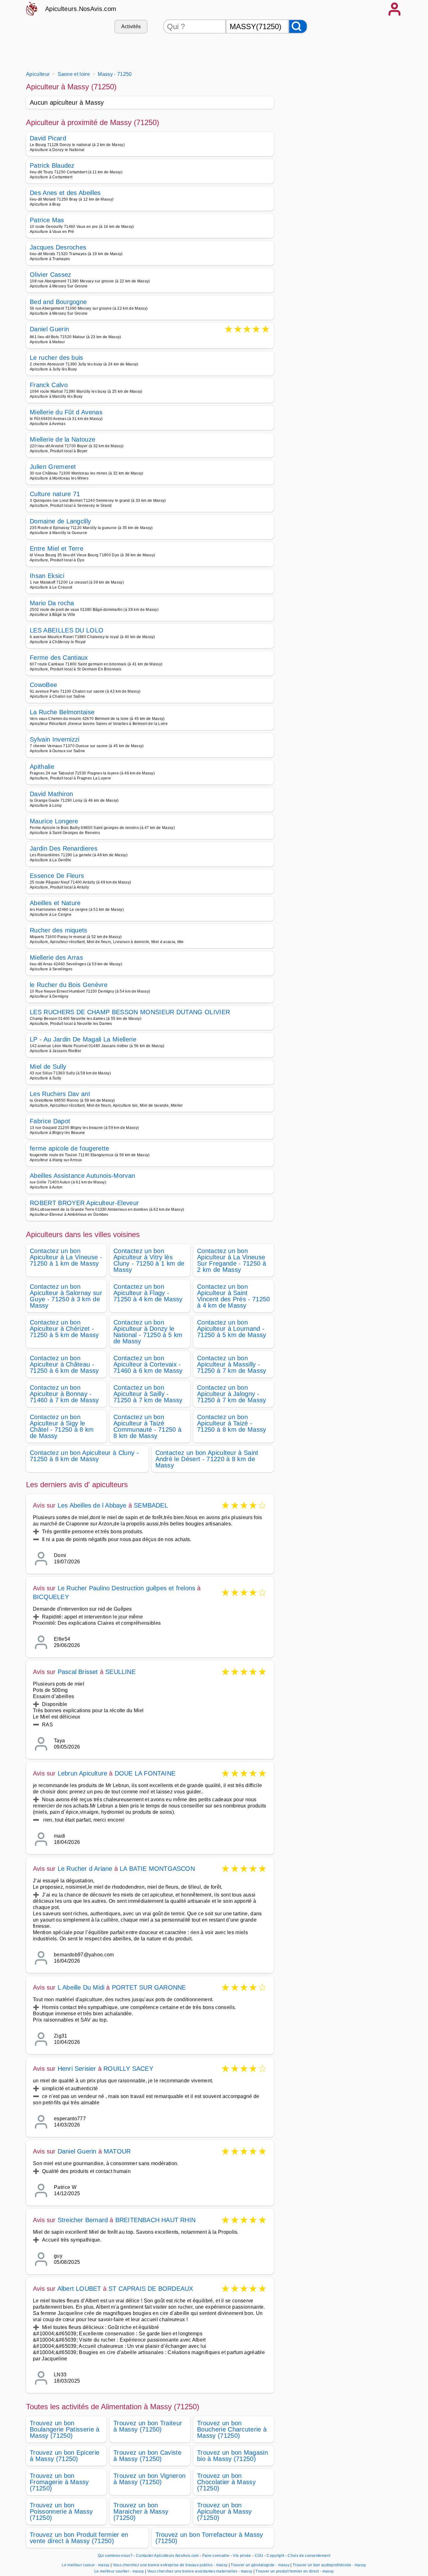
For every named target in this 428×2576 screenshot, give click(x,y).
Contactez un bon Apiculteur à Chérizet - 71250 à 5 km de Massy (64, 1329)
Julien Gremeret (53, 467)
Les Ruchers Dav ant (60, 1094)
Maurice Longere (54, 821)
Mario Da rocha (52, 603)
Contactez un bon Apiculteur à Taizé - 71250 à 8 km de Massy (232, 1423)
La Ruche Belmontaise (62, 712)
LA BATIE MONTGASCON (157, 1869)
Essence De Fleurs (57, 876)
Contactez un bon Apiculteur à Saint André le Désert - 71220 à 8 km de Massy (207, 1459)
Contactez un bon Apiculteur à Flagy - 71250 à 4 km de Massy (148, 1293)
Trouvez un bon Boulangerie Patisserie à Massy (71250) (65, 2429)
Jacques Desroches (58, 247)
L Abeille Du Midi (81, 1987)
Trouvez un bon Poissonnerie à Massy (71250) (61, 2511)
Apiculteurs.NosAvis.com (81, 9)
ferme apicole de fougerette (70, 1148)
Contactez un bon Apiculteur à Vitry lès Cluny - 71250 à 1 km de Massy (149, 1260)
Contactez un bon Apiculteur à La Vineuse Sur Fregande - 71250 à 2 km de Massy (232, 1260)
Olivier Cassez (50, 275)
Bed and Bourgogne (58, 302)
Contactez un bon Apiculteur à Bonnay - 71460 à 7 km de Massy (64, 1394)
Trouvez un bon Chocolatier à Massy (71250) (226, 2482)
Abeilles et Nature (55, 903)
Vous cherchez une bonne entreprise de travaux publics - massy (170, 2565)
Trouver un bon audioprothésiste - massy (329, 2565)
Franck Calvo (49, 385)
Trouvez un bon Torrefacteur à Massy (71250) (209, 2538)
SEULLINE (120, 1672)
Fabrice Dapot (50, 1121)
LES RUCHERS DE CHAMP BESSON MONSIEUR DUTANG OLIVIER (130, 1012)
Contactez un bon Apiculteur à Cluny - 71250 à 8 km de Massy (84, 1456)
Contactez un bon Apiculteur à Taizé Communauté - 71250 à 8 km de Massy (147, 1426)
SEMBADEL (151, 1505)
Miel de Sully (48, 1067)
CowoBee (43, 685)
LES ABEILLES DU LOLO (67, 630)
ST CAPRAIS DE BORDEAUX (151, 2289)
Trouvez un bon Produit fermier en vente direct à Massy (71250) (79, 2538)
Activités (131, 26)
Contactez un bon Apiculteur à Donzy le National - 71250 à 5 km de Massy (148, 1332)
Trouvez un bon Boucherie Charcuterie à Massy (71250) (232, 2429)
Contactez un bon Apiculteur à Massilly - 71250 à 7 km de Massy (232, 1364)
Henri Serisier (77, 2069)
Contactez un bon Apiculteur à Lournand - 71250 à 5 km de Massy (232, 1329)
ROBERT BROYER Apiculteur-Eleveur (84, 1203)
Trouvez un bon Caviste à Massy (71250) (147, 2456)
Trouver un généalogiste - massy (260, 2565)
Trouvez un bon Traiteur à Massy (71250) (148, 2426)
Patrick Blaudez (52, 165)
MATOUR (117, 2151)
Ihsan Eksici (47, 576)
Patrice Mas (47, 220)
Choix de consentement (309, 2556)
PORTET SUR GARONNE (149, 1987)
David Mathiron (51, 794)
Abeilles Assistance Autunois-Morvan (82, 1176)
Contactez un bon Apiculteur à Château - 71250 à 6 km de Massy (64, 1364)
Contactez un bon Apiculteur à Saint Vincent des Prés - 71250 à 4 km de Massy (234, 1296)
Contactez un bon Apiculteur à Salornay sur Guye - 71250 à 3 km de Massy (66, 1296)
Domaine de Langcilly (60, 521)
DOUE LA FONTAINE (145, 1773)
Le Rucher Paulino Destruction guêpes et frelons (126, 1588)
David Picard (48, 138)
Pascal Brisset (78, 1672)
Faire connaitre (216, 2556)
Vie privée (242, 2556)
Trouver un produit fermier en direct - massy (295, 2571)
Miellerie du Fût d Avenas (66, 412)
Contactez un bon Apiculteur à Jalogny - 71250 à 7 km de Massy (232, 1394)
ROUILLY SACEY (128, 2069)
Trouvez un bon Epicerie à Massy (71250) (65, 2456)
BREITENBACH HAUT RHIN (155, 2220)
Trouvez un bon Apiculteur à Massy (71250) (224, 2511)
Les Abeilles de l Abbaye (92, 1505)
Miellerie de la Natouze (63, 439)
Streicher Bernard (83, 2220)
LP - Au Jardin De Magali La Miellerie (83, 1039)
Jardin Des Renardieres (64, 848)
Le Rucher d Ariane (85, 1869)
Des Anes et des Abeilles (65, 193)
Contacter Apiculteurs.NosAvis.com (167, 2556)
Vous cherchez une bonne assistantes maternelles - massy (200, 2571)
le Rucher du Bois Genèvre (69, 985)
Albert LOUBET (79, 2289)
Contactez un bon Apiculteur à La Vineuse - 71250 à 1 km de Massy (66, 1257)
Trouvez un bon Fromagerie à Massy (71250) (59, 2482)
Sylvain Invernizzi (55, 739)
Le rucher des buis (57, 358)
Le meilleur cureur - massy (86, 2565)
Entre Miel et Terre (57, 548)
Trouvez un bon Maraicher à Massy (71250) (141, 2511)
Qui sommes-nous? (115, 2556)
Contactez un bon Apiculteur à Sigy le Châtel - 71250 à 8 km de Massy (62, 1426)
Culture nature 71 (55, 494)
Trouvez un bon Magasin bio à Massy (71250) (232, 2456)
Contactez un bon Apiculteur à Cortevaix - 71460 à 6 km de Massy (148, 1364)
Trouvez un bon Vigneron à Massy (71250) (149, 2479)
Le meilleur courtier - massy (119, 2571)
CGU (259, 2556)
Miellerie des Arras (56, 957)
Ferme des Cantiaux (59, 658)
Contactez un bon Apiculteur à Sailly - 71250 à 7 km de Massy (148, 1394)
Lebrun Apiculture (82, 1773)
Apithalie (42, 767)
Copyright (276, 2556)
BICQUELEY (51, 1597)
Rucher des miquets (59, 930)
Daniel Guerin (49, 330)
